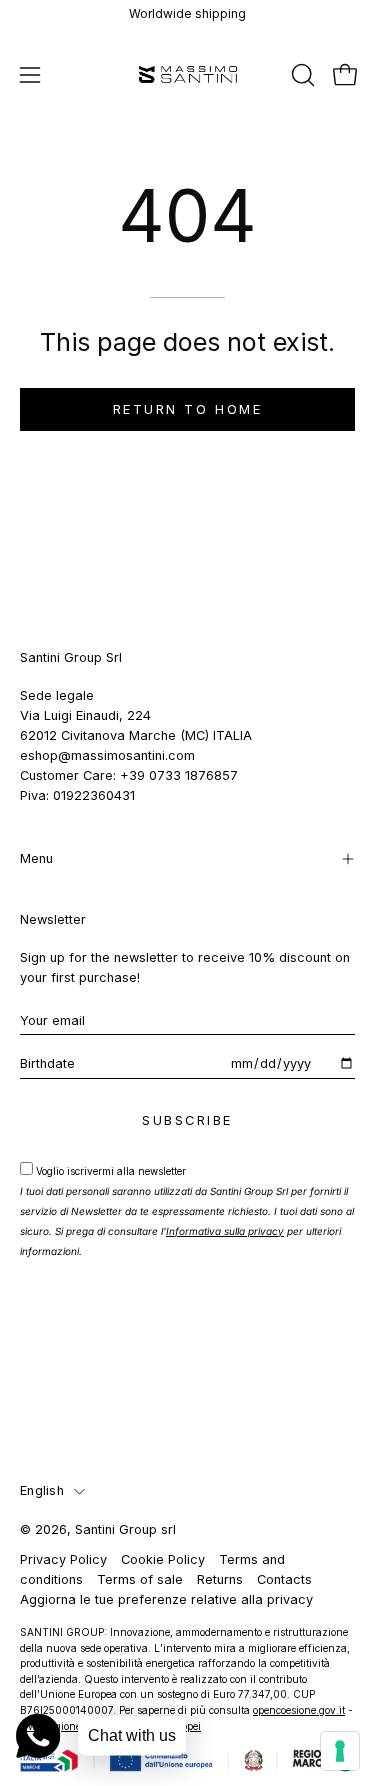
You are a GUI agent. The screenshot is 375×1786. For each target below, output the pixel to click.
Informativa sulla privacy (225, 1231)
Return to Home (188, 409)
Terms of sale (140, 1579)
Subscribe (187, 1120)
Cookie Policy (163, 1559)
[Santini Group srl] (188, 74)
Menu (36, 858)
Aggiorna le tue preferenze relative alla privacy (166, 1599)
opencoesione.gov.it (299, 1710)
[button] (301, 75)
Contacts (284, 1579)
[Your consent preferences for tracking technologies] (340, 1751)
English (42, 1490)
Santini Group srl (125, 1529)
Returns (220, 1579)
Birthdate (47, 1063)
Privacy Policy (63, 1559)
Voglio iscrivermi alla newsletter (187, 1211)
